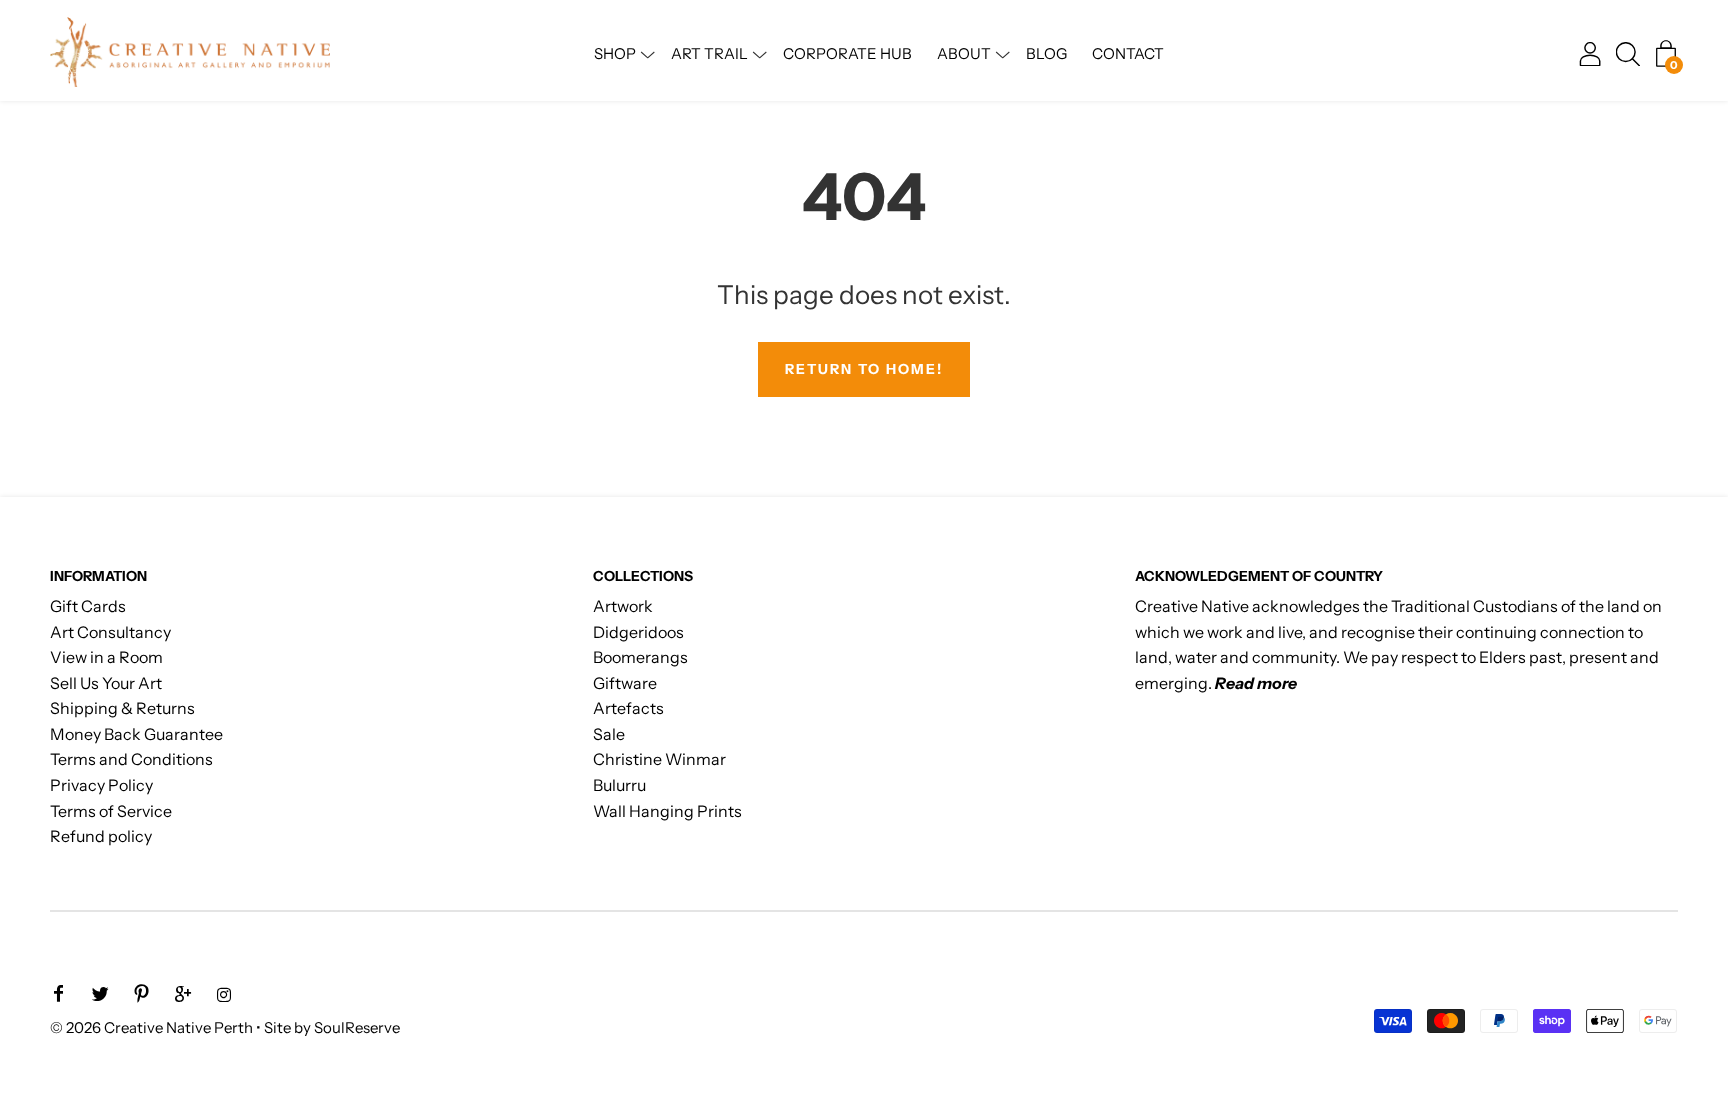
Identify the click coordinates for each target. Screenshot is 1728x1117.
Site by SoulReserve (332, 1027)
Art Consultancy (110, 632)
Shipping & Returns (122, 708)
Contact (1128, 53)
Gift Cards (88, 606)
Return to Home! (864, 369)
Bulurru (619, 785)
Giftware (625, 683)
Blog (1046, 53)
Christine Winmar (659, 759)
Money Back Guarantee (136, 734)
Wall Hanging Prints (667, 811)
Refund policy (101, 836)
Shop (615, 53)
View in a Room (106, 657)
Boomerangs (640, 657)
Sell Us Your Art (106, 683)
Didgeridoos (638, 632)
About (964, 53)
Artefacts (628, 708)
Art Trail (709, 53)
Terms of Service (111, 811)
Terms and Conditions (131, 759)
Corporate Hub (847, 53)
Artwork (623, 606)
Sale (609, 734)
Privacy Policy (101, 785)
